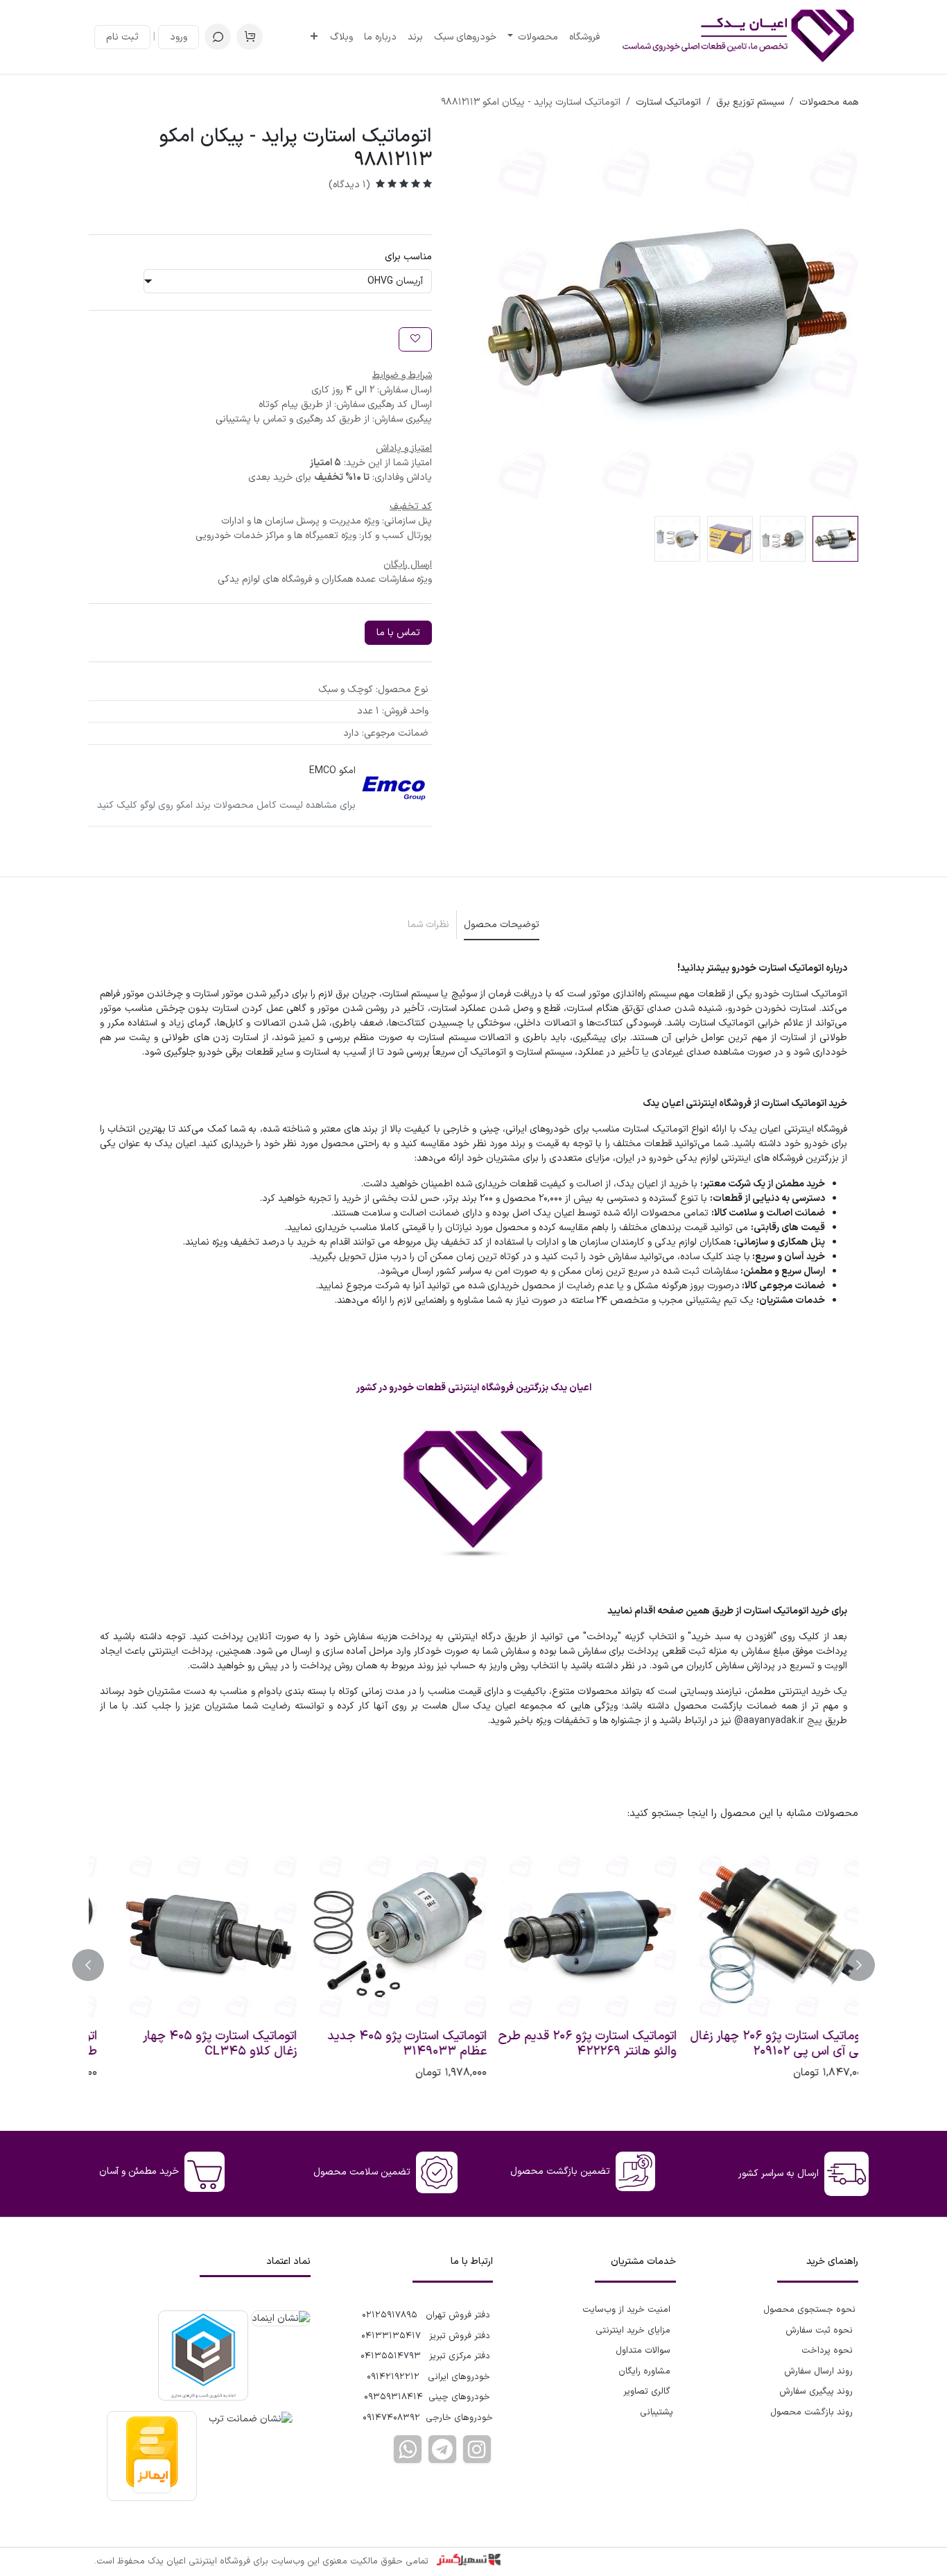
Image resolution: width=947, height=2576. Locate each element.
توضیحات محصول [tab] (502, 925)
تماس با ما (398, 633)
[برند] (394, 788)
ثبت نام (122, 37)
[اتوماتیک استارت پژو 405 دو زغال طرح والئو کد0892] (758, 1934)
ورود (179, 37)
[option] (473, 1965)
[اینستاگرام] (477, 2449)
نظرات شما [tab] (428, 925)
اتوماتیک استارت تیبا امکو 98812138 (594, 2044)
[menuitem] (584, 37)
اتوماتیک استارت (668, 102)
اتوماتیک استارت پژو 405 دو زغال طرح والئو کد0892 (763, 2044)
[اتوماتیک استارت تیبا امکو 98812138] (568, 1934)
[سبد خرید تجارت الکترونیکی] (250, 37)
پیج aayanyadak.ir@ (778, 1721)
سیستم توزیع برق (750, 102)
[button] (218, 37)
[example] (442, 2449)
